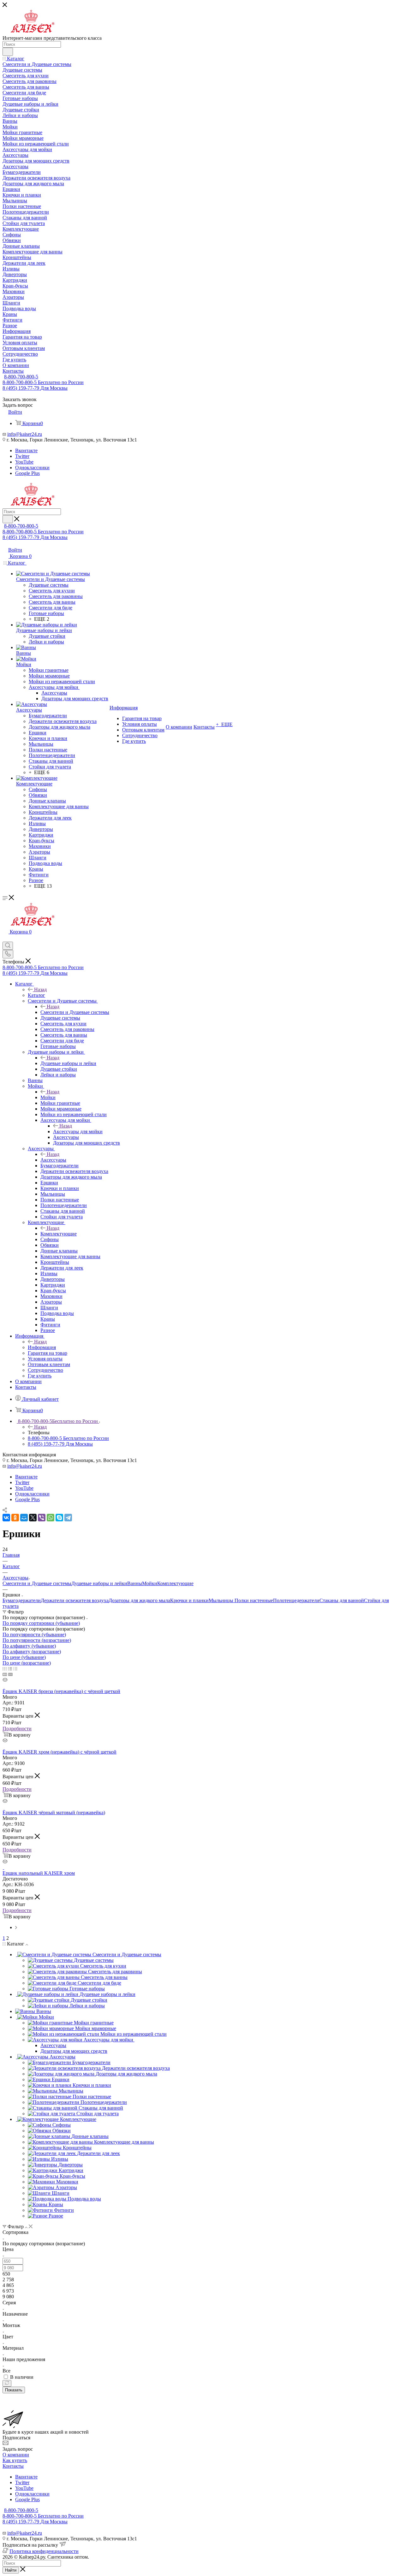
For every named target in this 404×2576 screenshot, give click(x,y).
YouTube (24, 462)
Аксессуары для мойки (78, 1131)
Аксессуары (53, 1160)
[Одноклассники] (15, 1518)
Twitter (22, 456)
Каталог (36, 995)
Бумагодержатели (22, 1600)
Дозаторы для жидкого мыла (139, 1600)
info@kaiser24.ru (25, 434)
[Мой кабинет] (5, 939)
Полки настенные (254, 1600)
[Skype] (59, 1518)
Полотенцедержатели (296, 1600)
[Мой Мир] (24, 1518)
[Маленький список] (5, 1674)
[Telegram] (68, 1518)
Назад (40, 989)
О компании (16, 2455)
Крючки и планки (189, 1600)
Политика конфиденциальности (44, 2551)
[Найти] (8, 52)
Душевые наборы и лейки (68, 1063)
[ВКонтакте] (6, 1518)
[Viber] (42, 1518)
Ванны (135, 1583)
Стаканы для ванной (342, 1600)
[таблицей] (15, 1669)
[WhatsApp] (50, 1518)
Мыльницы (222, 1600)
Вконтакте (26, 450)
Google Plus (27, 473)
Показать (14, 2390)
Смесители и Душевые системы (75, 1012)
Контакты (13, 2466)
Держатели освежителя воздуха (75, 1600)
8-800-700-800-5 (21, 377)
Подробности (17, 1729)
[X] (33, 1518)
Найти (11, 2570)
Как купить (15, 2460)
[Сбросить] (7, 2383)
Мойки (48, 1097)
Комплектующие (59, 1234)
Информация (42, 1347)
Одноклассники (32, 468)
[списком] (10, 1669)
